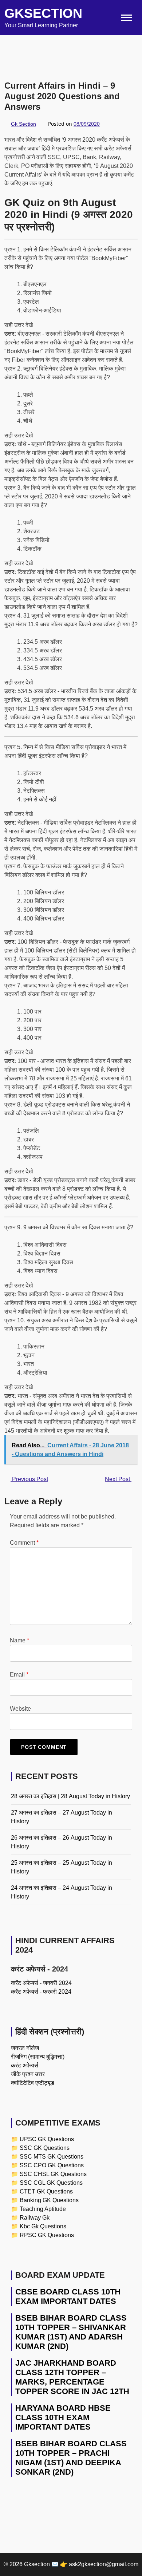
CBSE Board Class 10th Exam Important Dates (68, 2296)
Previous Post (29, 1479)
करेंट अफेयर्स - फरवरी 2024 (41, 1992)
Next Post (118, 1479)
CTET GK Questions (46, 2191)
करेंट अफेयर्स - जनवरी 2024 (41, 1983)
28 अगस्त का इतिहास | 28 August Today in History (70, 1796)
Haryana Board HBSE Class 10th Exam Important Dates (63, 2417)
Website (20, 1709)
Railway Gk (35, 2218)
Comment (24, 1543)
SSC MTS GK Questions (52, 2157)
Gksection (43, 13)
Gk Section (23, 124)
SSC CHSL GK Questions (53, 2174)
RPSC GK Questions (47, 2235)
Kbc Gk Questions (43, 2226)
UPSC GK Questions (47, 2139)
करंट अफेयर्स (25, 2065)
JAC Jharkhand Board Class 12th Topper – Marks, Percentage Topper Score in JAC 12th (72, 2377)
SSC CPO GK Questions (52, 2165)
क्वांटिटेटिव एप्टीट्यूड (33, 2083)
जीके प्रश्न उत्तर (28, 2074)
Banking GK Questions (49, 2200)
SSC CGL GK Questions (51, 2183)
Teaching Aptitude (43, 2209)
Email (19, 1675)
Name (19, 1640)
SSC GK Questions (45, 2148)
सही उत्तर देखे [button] (19, 325)
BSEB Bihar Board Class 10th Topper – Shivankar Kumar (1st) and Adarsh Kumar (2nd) (71, 2332)
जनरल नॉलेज (25, 2048)
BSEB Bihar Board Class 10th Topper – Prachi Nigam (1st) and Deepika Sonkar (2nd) (71, 2458)
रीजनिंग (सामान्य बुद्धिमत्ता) (38, 2057)
